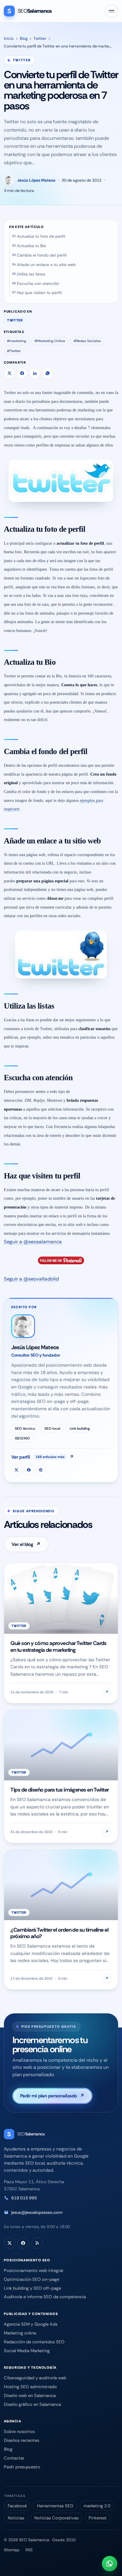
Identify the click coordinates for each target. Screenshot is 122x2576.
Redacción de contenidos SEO (34, 2342)
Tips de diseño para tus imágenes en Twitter (60, 1790)
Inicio (9, 38)
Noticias (16, 2518)
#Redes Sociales (87, 341)
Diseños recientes (21, 2440)
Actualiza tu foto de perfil (41, 236)
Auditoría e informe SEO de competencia (45, 2297)
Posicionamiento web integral (33, 2270)
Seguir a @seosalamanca (33, 1242)
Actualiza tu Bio (31, 246)
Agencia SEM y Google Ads (31, 2324)
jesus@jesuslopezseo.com (37, 2212)
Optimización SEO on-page (32, 2279)
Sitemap (12, 2550)
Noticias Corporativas (56, 2518)
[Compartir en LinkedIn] (35, 373)
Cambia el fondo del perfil (42, 255)
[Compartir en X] (9, 373)
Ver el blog (26, 1544)
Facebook (17, 2506)
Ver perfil (42, 1457)
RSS (29, 2550)
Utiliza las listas (31, 274)
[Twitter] (9, 2243)
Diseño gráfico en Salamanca (32, 2404)
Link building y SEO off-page (32, 2288)
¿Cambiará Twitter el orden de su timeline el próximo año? (59, 1933)
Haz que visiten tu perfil (39, 293)
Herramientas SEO (55, 2506)
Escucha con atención (38, 284)
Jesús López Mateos (36, 180)
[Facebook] (23, 2243)
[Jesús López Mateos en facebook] (29, 1470)
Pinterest (98, 2518)
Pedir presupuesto (22, 2467)
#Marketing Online (50, 341)
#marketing (16, 341)
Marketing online (20, 2333)
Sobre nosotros (19, 2431)
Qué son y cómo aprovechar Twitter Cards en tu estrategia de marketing (58, 1646)
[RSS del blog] (37, 2243)
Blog (24, 38)
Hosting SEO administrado (30, 2387)
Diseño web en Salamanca (30, 2396)
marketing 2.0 (97, 2506)
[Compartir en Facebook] (22, 373)
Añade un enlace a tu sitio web (46, 265)
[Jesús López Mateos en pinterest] (41, 1470)
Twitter (40, 38)
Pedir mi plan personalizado (52, 2096)
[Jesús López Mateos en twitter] (16, 1470)
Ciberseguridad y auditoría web (35, 2378)
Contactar (14, 2458)
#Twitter (14, 351)
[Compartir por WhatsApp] (48, 373)
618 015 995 (24, 2198)
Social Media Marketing (27, 2351)
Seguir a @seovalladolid (31, 1279)
